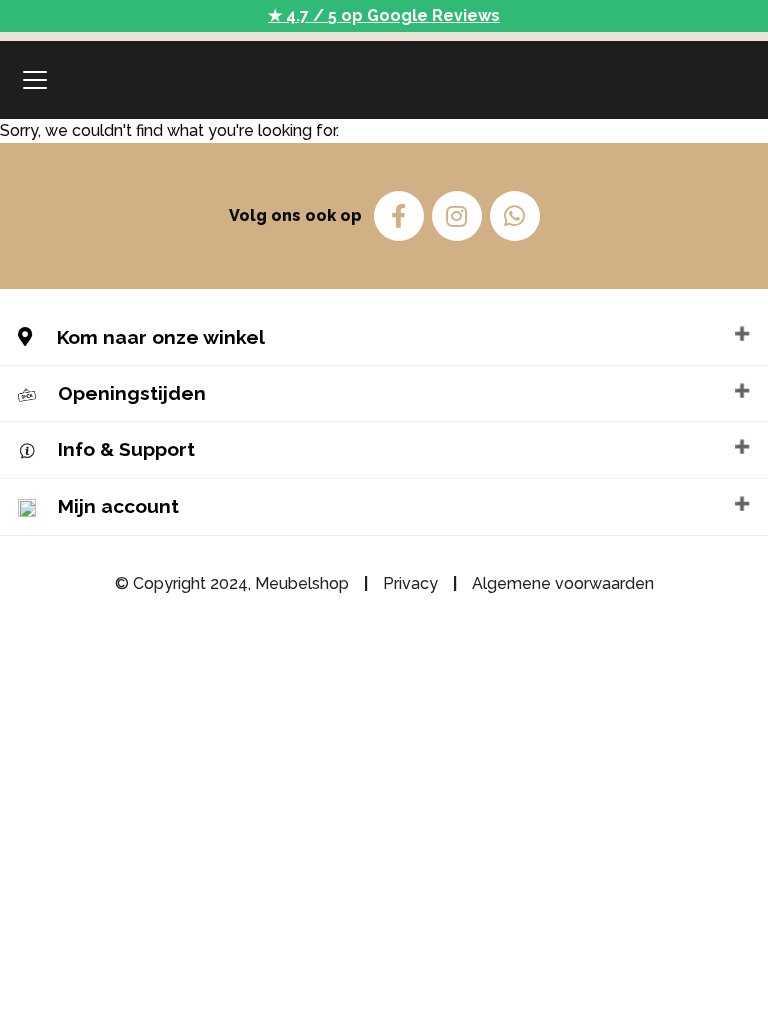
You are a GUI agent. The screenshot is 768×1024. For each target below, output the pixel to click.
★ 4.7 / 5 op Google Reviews (384, 15)
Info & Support (126, 449)
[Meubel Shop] (384, 80)
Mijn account (118, 506)
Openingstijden (132, 393)
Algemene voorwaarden (563, 583)
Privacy (410, 583)
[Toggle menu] (35, 80)
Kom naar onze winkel (158, 337)
